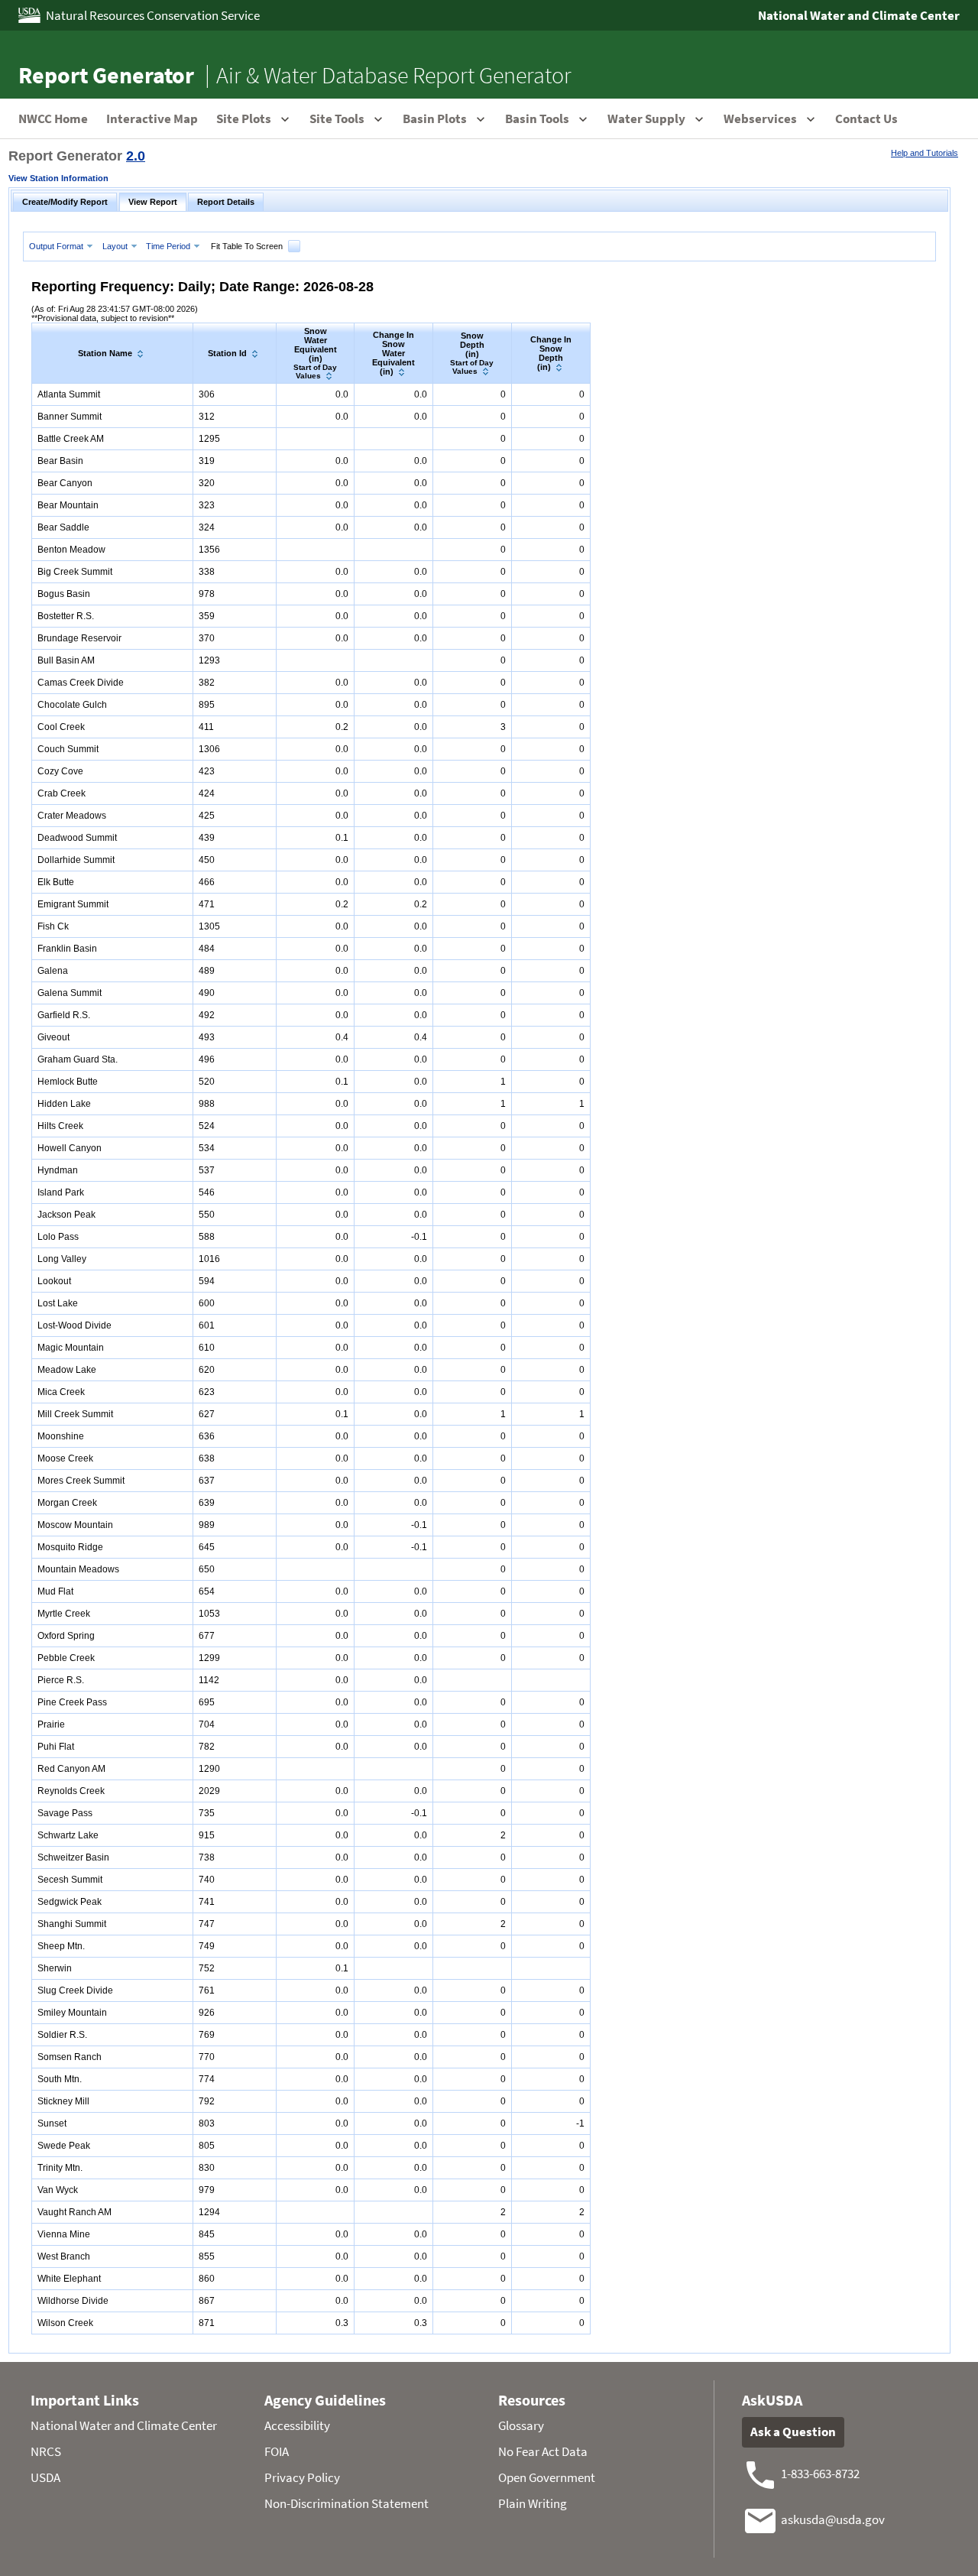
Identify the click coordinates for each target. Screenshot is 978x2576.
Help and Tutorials (925, 153)
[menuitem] (63, 246)
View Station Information (58, 178)
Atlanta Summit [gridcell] (69, 394)
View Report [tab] (153, 202)
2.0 (136, 156)
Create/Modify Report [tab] (65, 202)
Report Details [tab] (226, 202)
